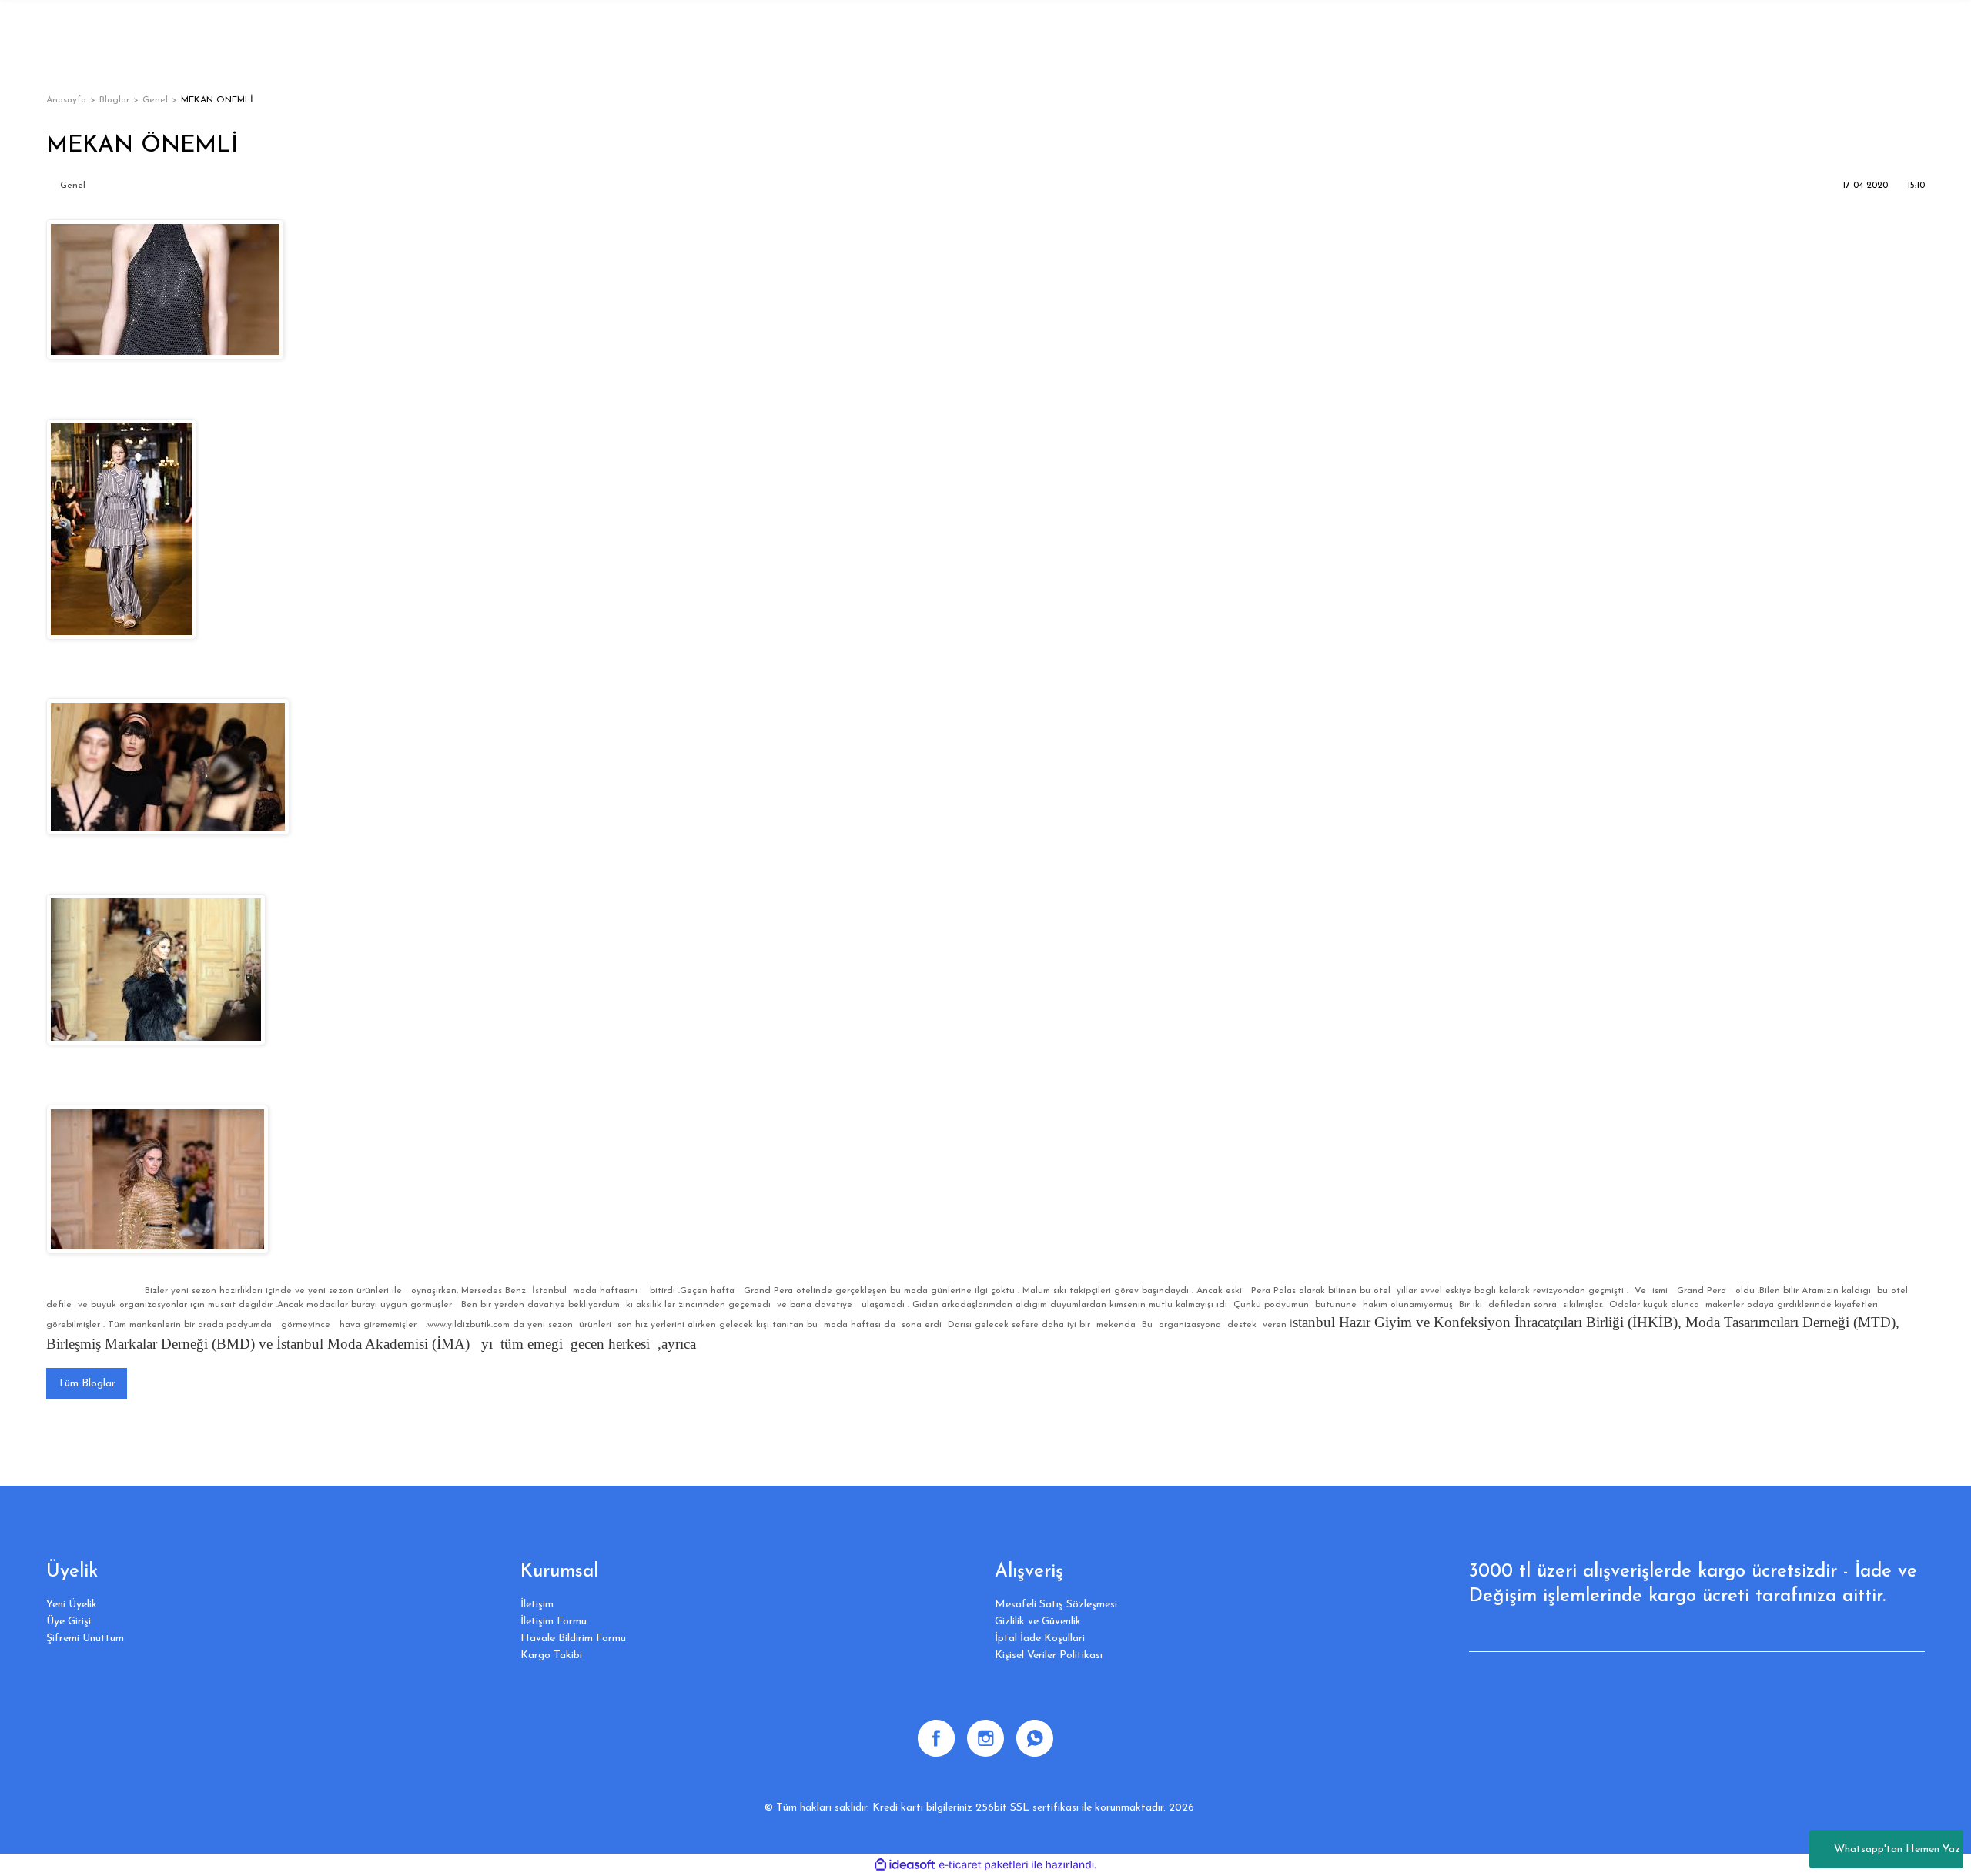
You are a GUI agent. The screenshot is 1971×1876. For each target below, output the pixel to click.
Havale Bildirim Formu (573, 1639)
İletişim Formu (554, 1622)
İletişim (537, 1605)
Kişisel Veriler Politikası (1049, 1655)
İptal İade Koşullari (1040, 1639)
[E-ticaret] (984, 1865)
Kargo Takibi (551, 1655)
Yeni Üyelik (72, 1605)
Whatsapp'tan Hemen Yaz (1897, 1849)
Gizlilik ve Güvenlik (1038, 1622)
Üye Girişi (69, 1622)
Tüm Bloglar (87, 1384)
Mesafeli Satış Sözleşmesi (1056, 1605)
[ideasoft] (905, 1865)
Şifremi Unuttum (85, 1639)
